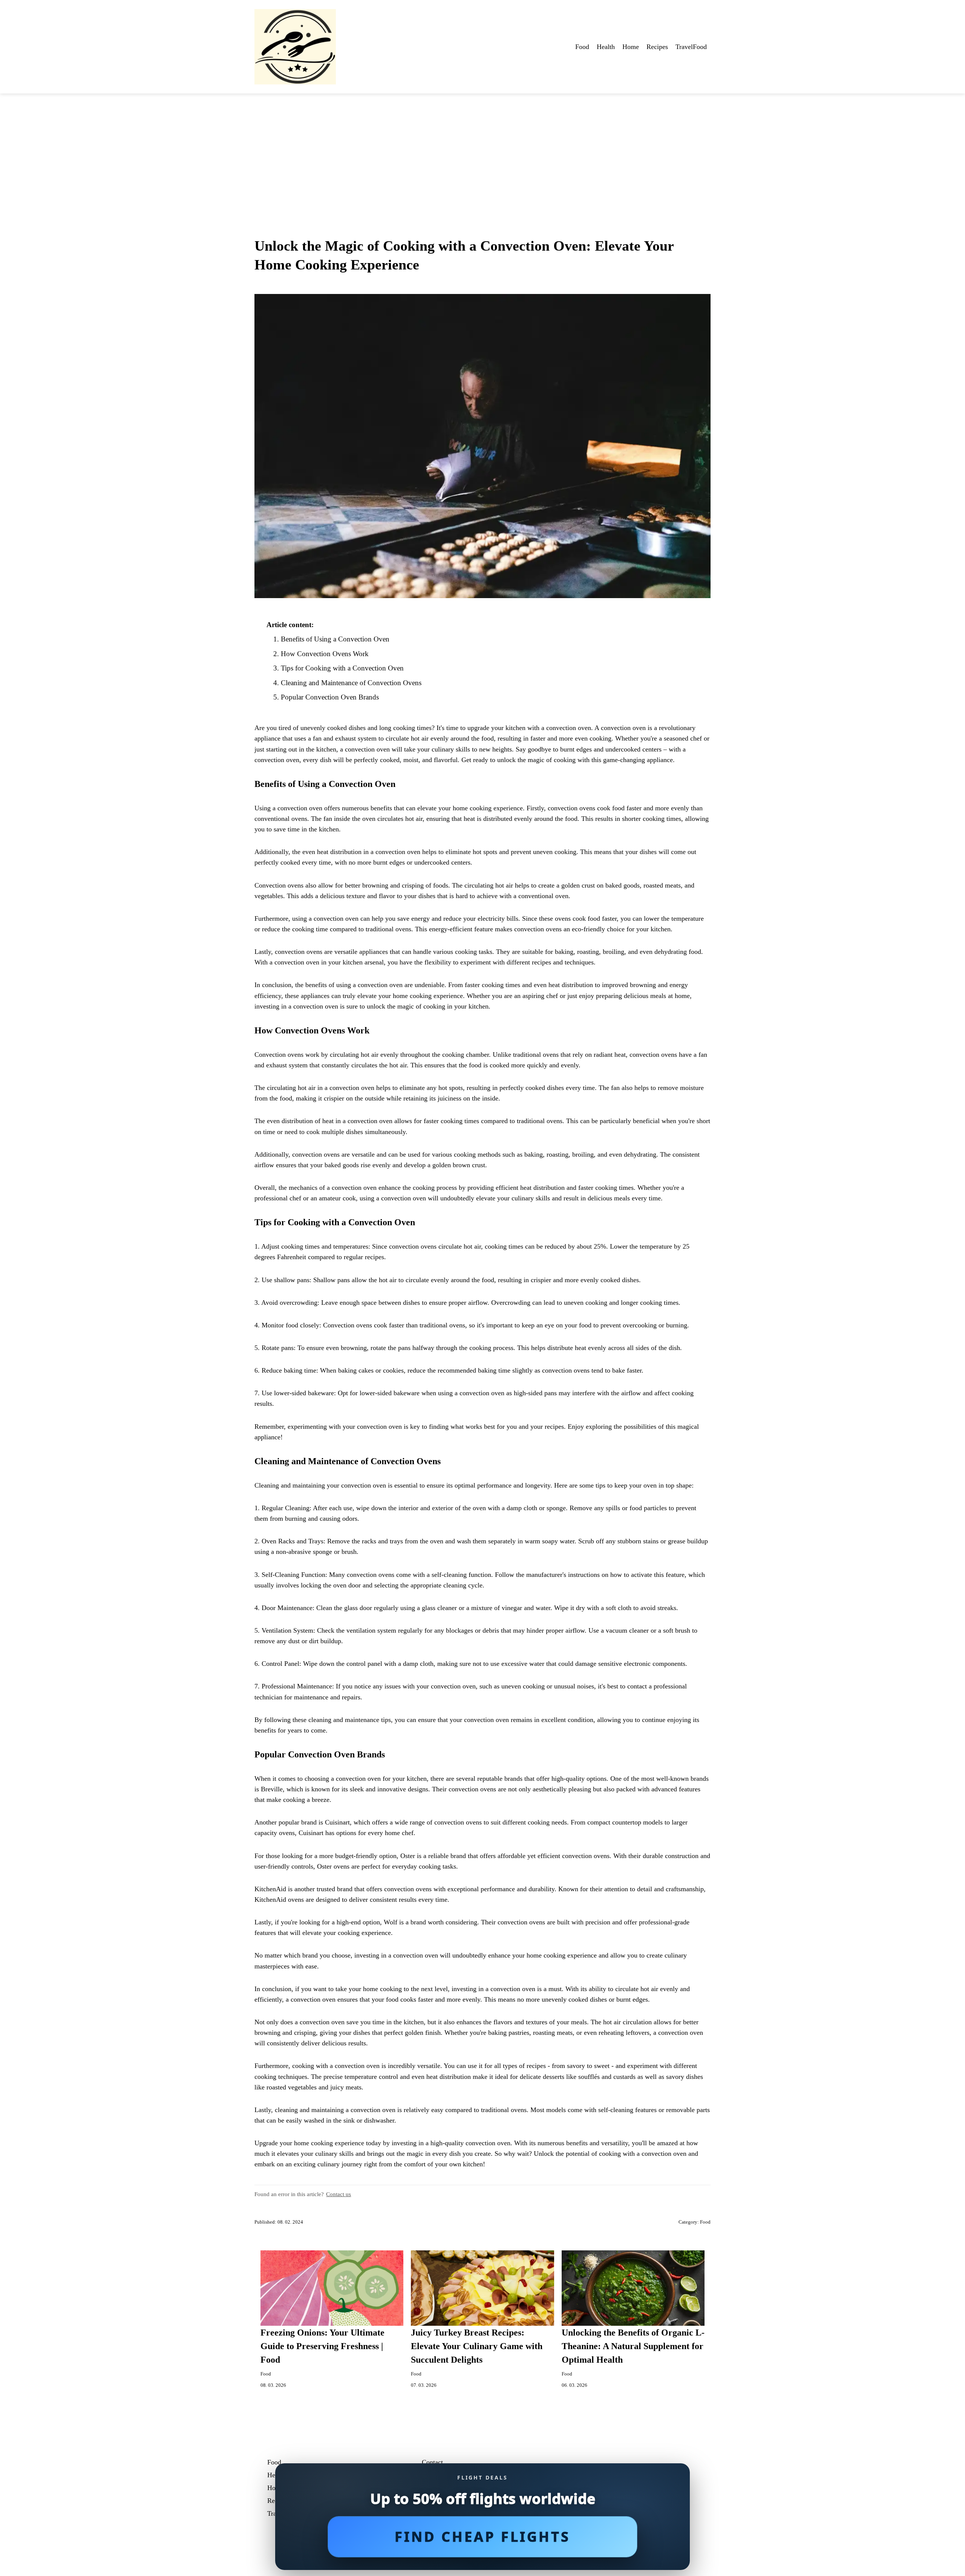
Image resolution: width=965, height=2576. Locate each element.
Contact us (339, 2194)
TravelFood (691, 47)
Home (631, 47)
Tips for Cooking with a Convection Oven (342, 668)
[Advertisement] (482, 150)
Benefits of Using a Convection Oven (335, 639)
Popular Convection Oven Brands (330, 697)
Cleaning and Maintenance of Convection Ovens (351, 683)
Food (582, 47)
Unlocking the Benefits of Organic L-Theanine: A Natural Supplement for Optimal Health (633, 2346)
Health (606, 47)
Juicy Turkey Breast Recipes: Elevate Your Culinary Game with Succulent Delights (477, 2346)
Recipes (657, 47)
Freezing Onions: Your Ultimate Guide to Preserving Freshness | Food (322, 2346)
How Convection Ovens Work (325, 654)
